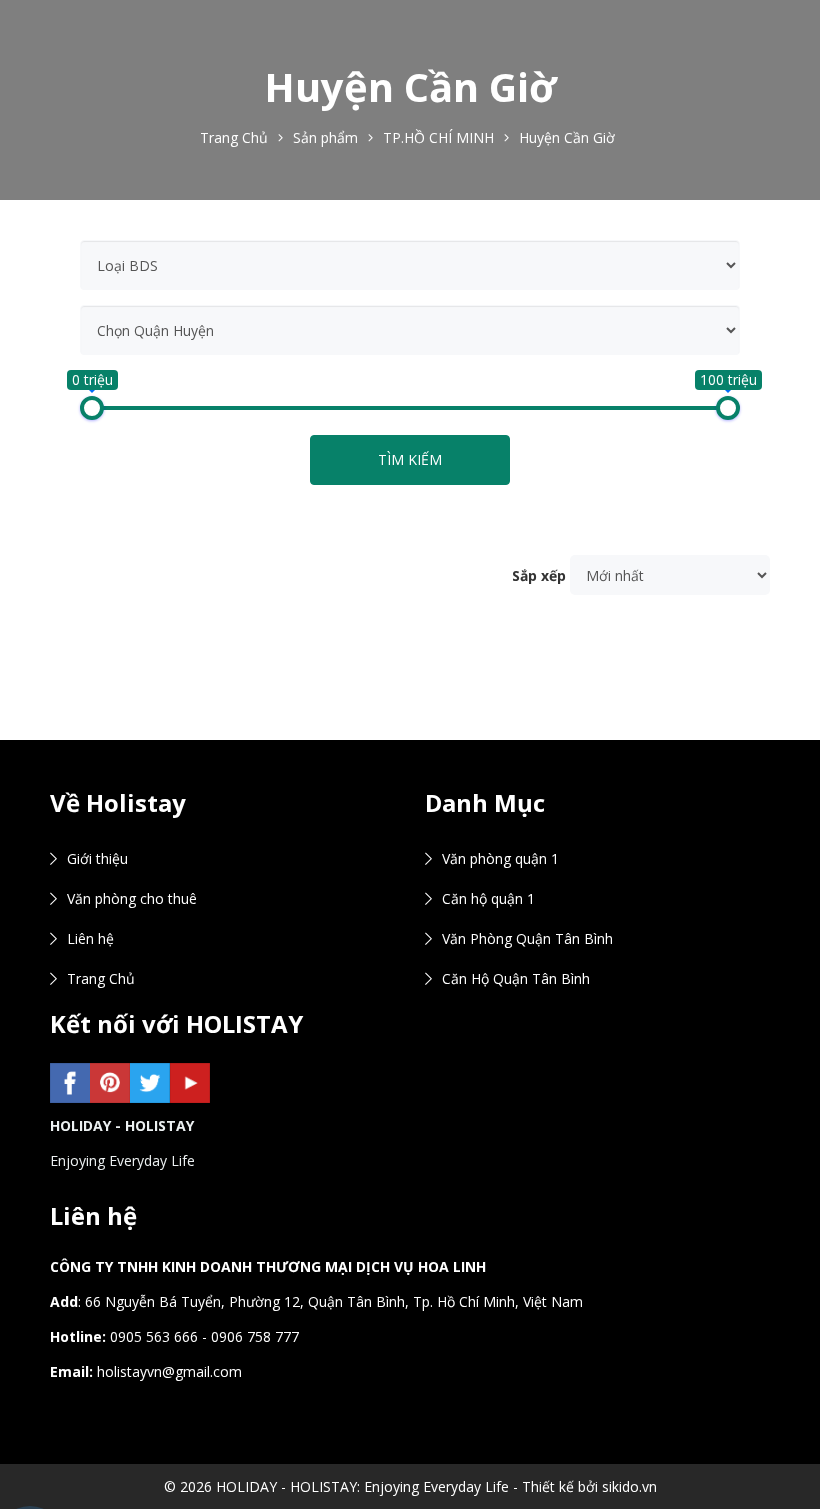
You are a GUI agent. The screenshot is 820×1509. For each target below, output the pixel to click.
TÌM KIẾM (410, 459)
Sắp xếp (539, 575)
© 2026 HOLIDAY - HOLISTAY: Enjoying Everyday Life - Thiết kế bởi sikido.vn (410, 1486)
